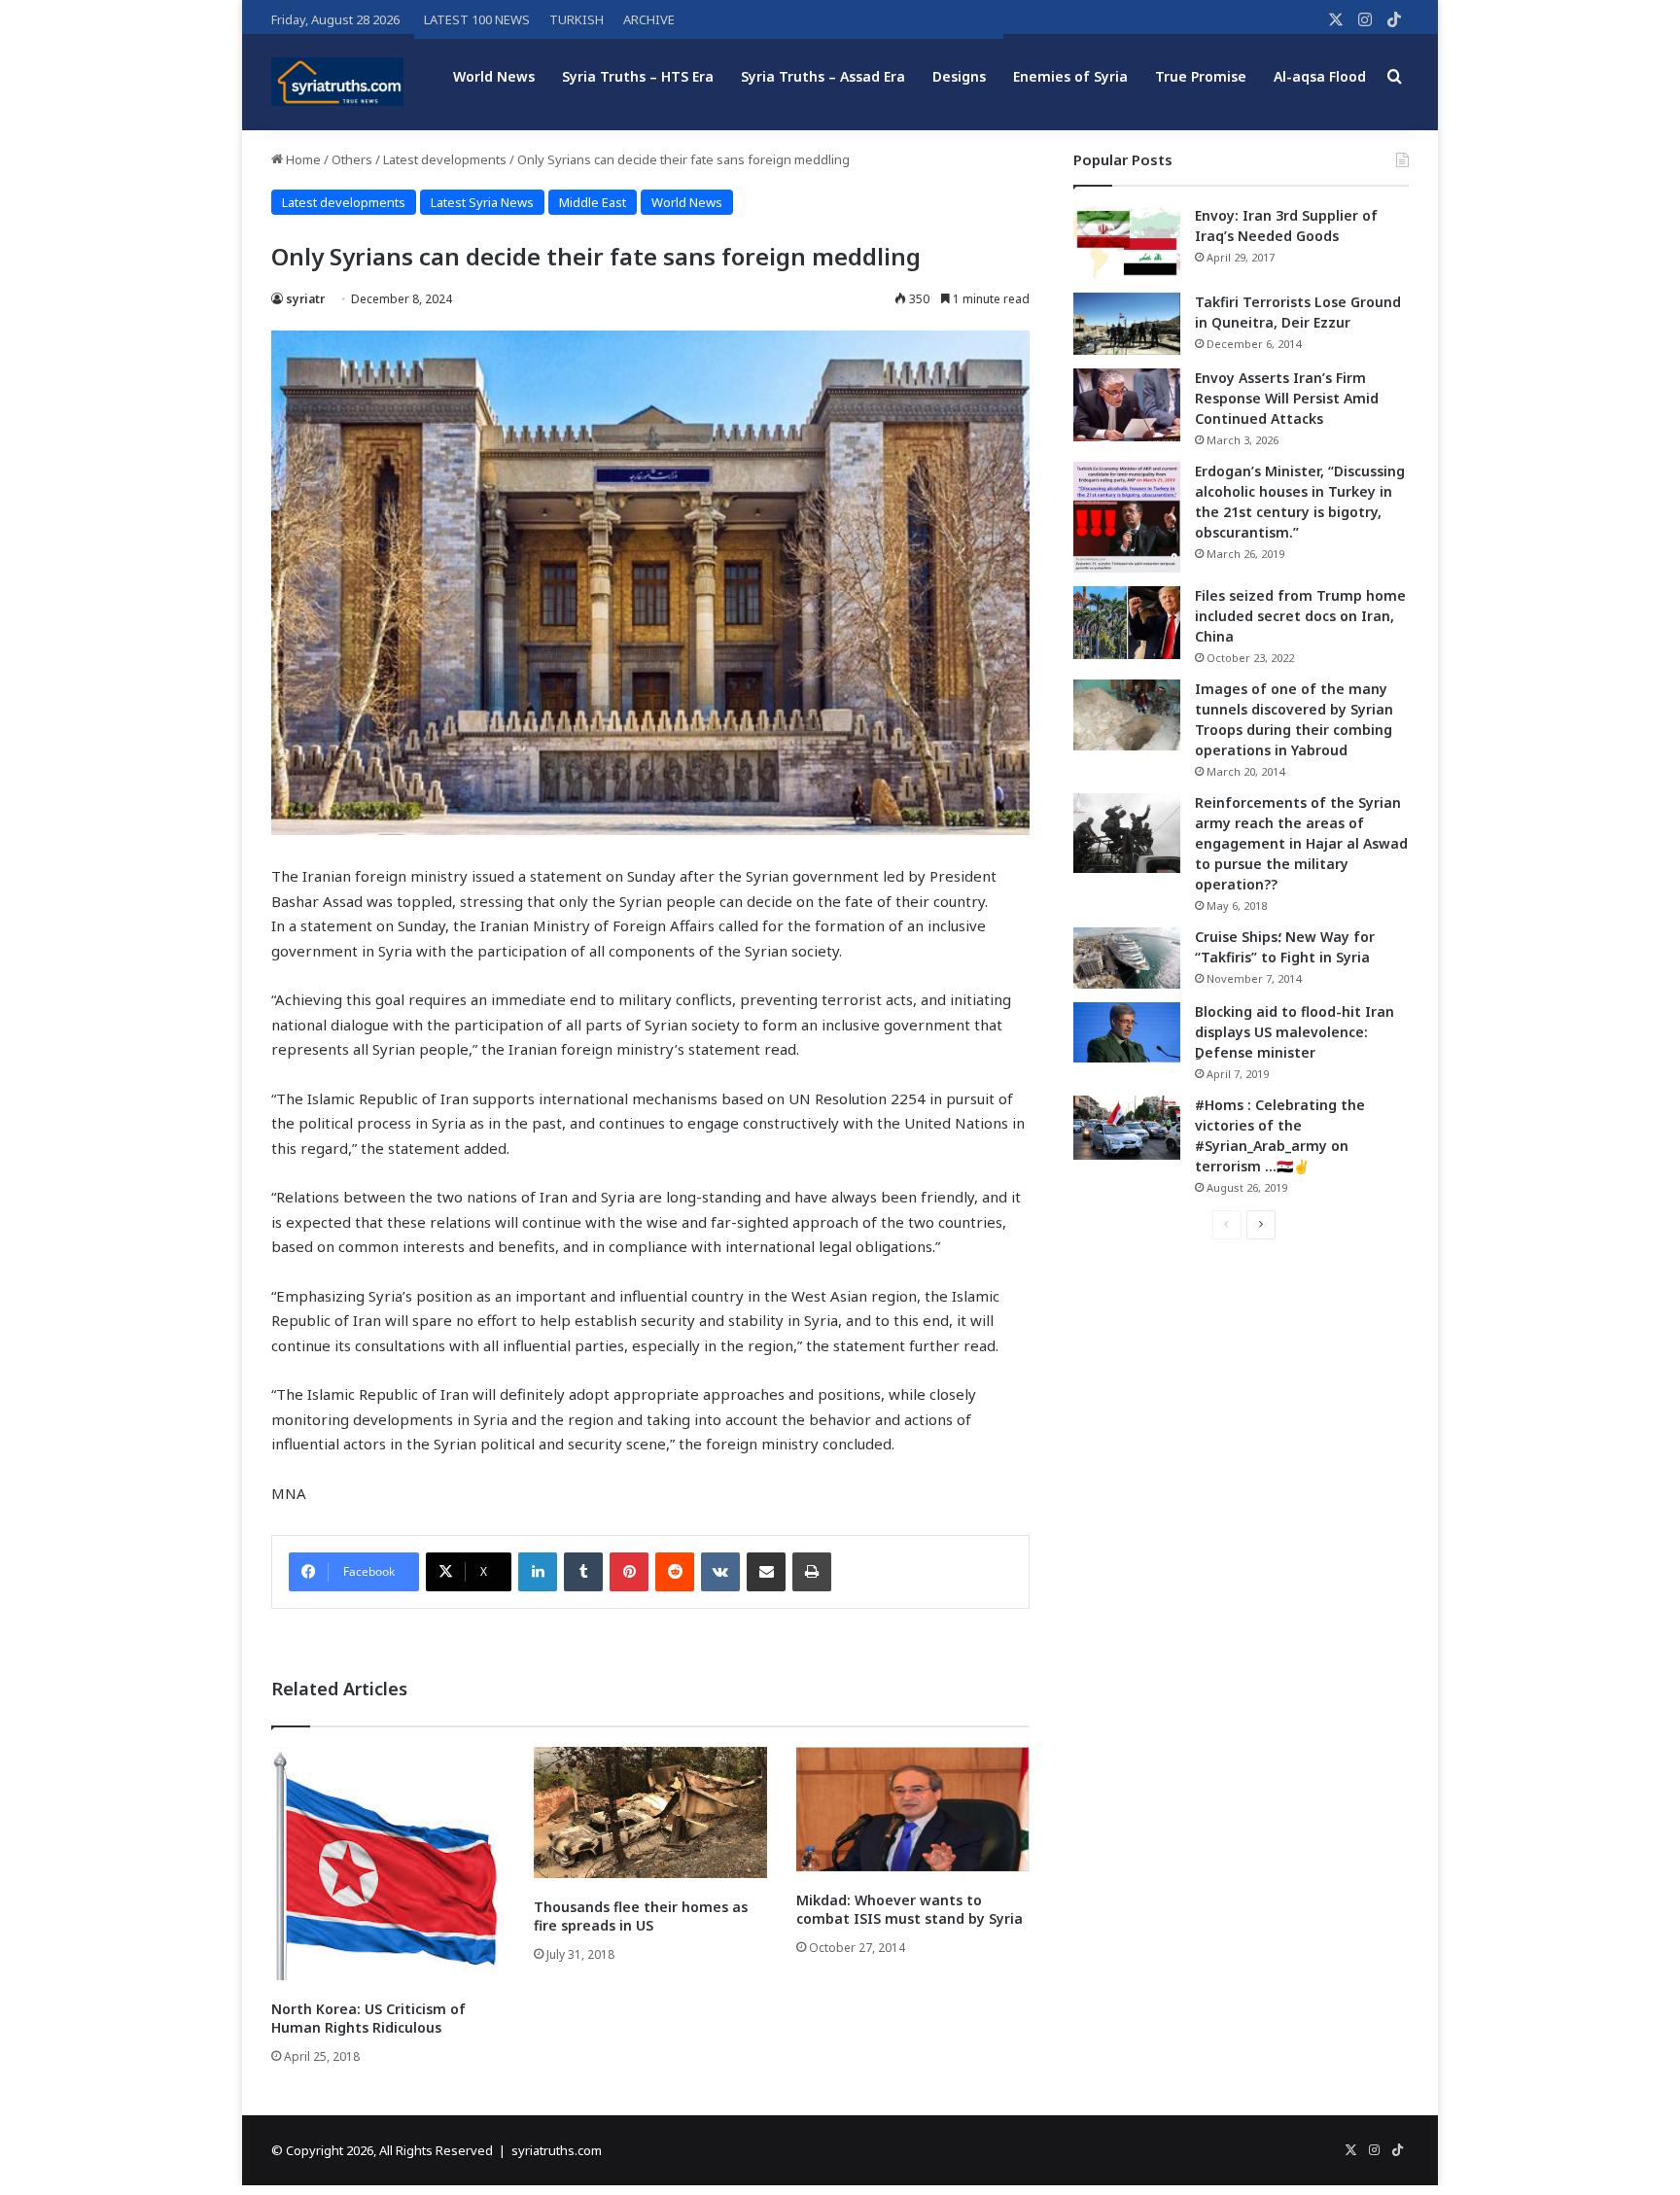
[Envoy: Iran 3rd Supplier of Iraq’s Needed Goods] (1127, 243)
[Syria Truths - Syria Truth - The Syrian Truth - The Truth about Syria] (337, 82)
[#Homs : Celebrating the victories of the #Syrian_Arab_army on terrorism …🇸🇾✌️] (1127, 1128)
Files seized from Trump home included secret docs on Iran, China (1300, 616)
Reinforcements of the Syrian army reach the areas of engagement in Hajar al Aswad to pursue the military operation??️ (1301, 843)
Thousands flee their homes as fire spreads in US (641, 1916)
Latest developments (445, 159)
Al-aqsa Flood (1320, 76)
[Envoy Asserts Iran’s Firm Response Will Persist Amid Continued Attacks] (1127, 405)
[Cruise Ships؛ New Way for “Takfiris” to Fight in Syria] (1127, 958)
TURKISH (577, 19)
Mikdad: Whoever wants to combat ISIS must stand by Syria (910, 1909)
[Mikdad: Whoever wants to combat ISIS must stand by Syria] (913, 1809)
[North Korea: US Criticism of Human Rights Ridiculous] (388, 1864)
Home (302, 159)
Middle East (593, 202)
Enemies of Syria (1070, 76)
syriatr (305, 299)
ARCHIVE (649, 19)
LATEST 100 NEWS (477, 19)
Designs (959, 76)
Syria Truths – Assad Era (823, 76)
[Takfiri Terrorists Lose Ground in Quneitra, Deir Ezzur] (1127, 324)
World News (494, 76)
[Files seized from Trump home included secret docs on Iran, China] (1127, 623)
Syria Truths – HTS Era (638, 76)
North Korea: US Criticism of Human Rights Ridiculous (368, 2018)
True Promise (1201, 76)
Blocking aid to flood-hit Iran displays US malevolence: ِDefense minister (1295, 1032)
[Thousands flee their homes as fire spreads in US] (650, 1812)
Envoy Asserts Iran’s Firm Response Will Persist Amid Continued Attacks (1287, 398)
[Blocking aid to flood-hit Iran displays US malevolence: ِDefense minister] (1127, 1032)
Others (352, 159)
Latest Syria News (482, 202)
